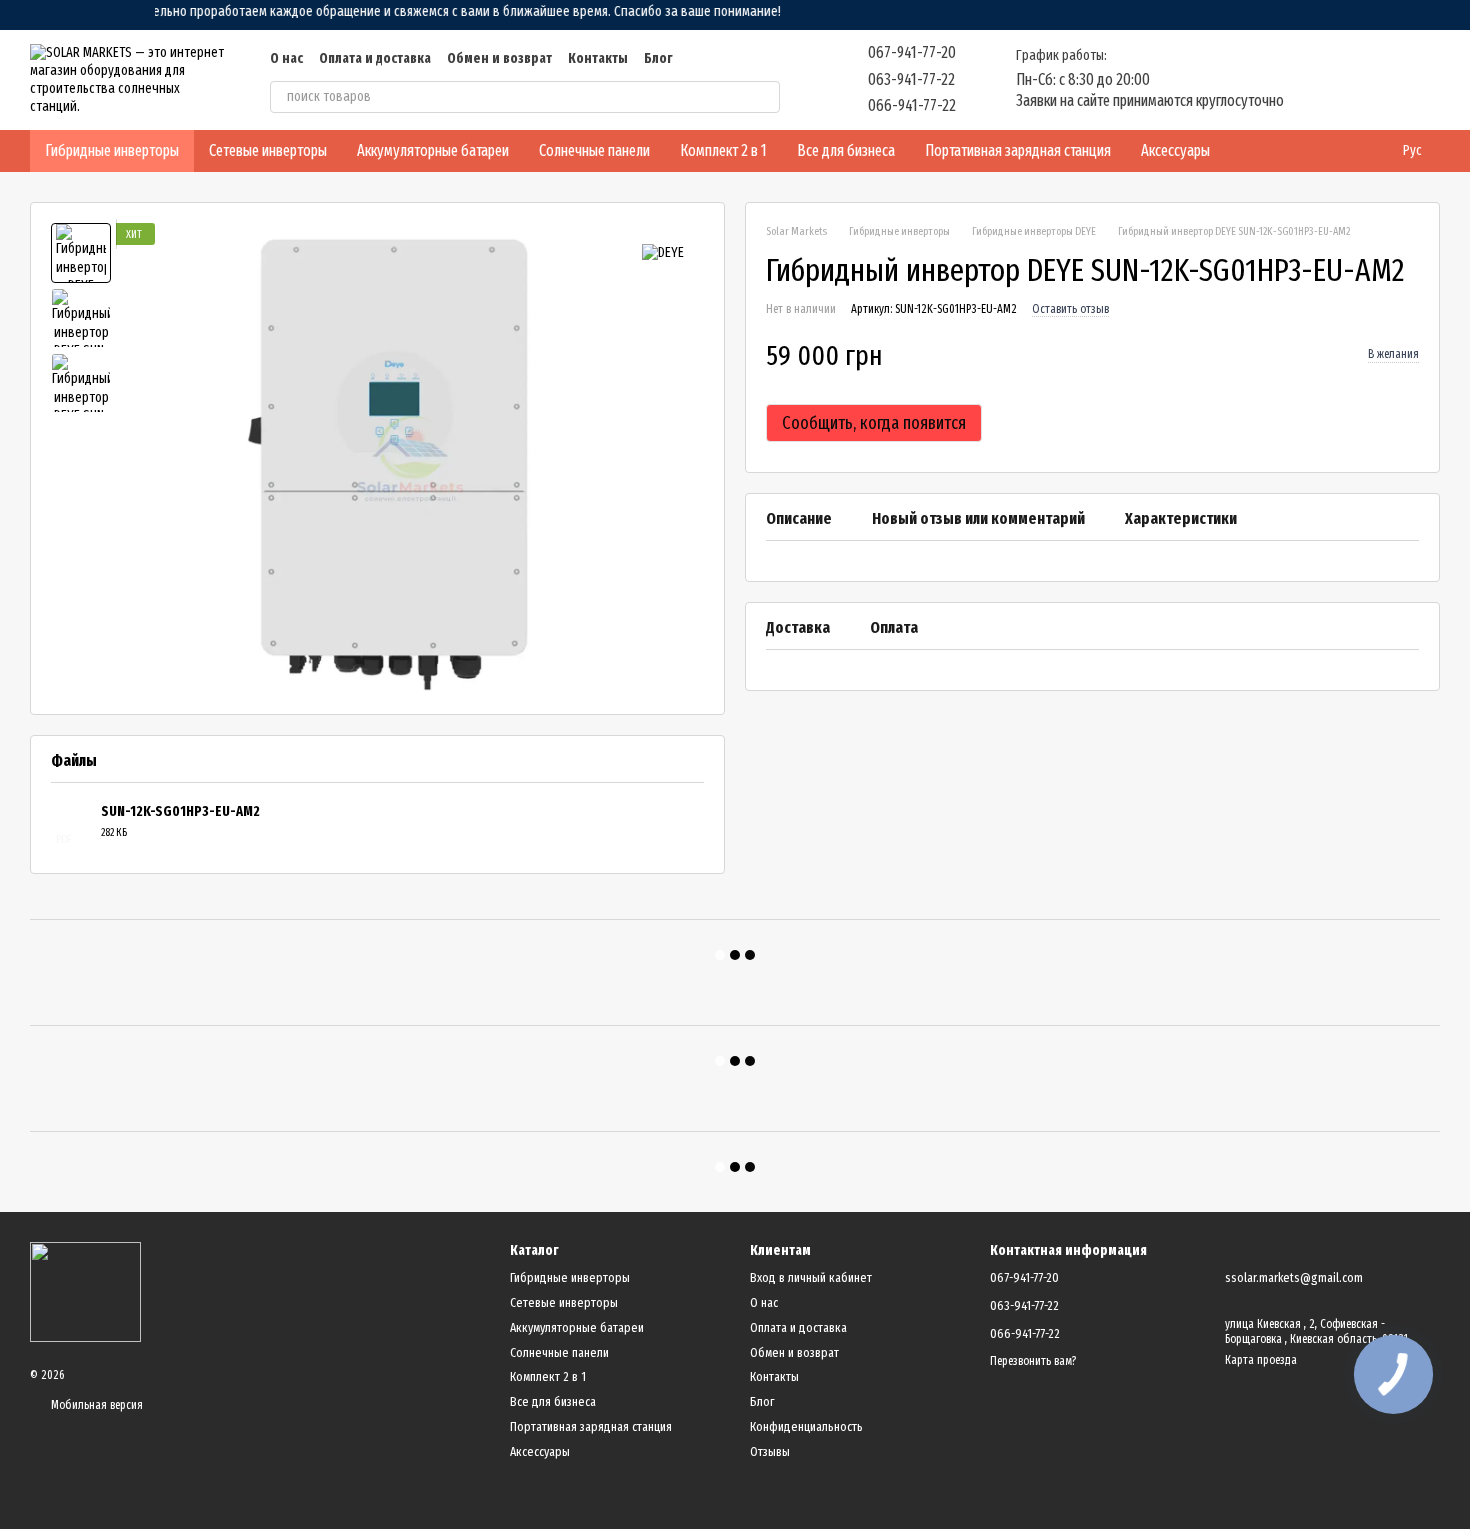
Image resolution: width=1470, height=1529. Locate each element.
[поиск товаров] (764, 97)
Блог (658, 58)
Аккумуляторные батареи (433, 150)
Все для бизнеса (846, 150)
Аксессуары (1175, 150)
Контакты (598, 58)
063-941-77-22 (911, 79)
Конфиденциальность (806, 1426)
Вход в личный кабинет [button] (811, 1277)
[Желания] (1320, 80)
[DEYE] (663, 252)
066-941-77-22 (912, 105)
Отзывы (770, 1451)
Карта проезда (1261, 1360)
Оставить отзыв (1070, 310)
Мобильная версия (95, 1405)
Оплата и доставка (375, 58)
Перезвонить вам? (1033, 1361)
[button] (1454, 15)
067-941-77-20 (912, 52)
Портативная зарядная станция (1018, 150)
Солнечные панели (594, 150)
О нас (286, 58)
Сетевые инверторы (268, 150)
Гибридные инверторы (112, 150)
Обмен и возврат (499, 58)
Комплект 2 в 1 (723, 150)
